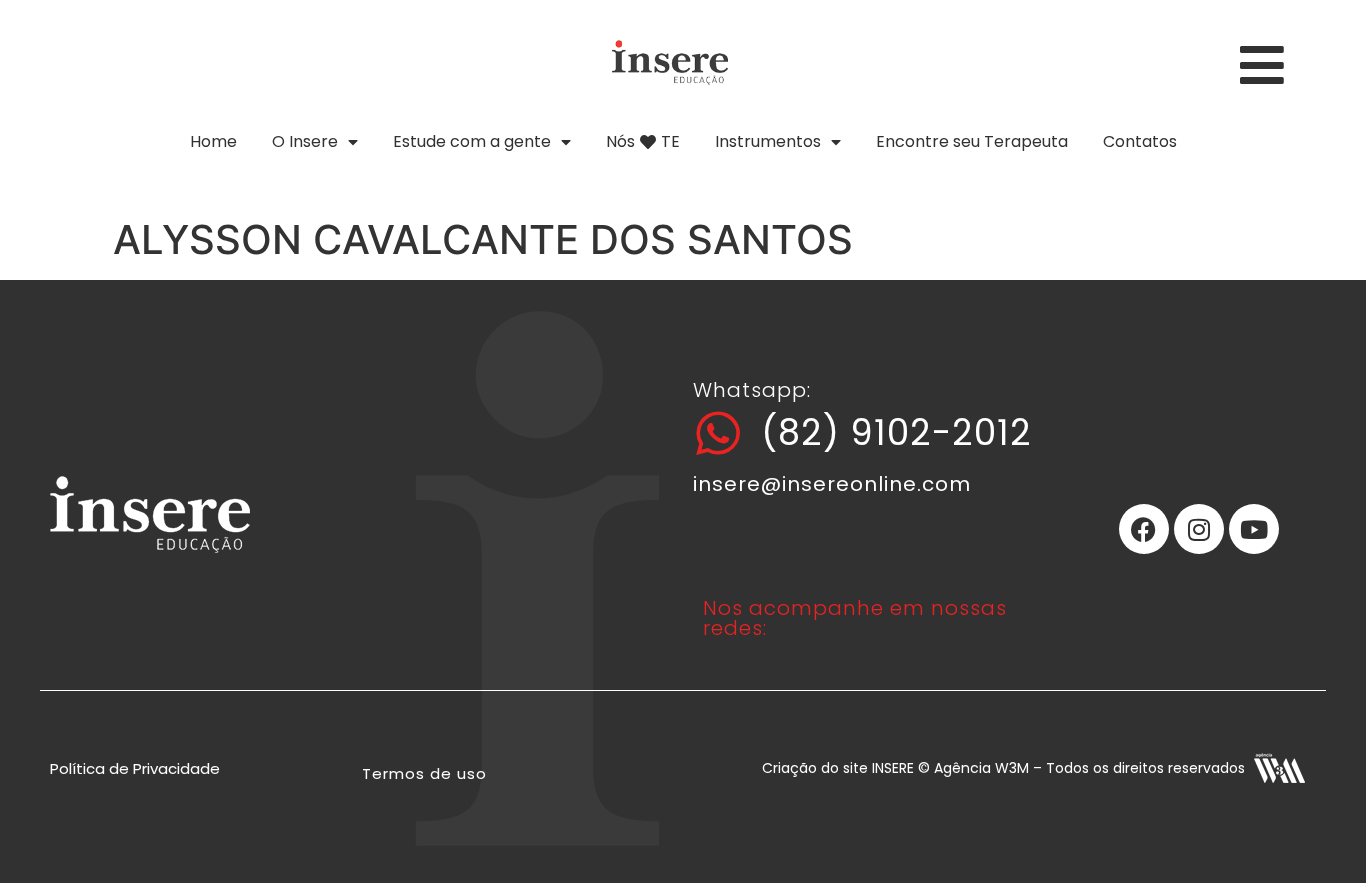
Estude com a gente (472, 141)
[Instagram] (1199, 529)
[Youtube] (1254, 529)
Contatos (1140, 141)
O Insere (305, 141)
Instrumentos (768, 141)
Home (213, 141)
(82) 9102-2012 (896, 432)
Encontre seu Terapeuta (972, 141)
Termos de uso (424, 773)
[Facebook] (1144, 529)
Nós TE (643, 141)
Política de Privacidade (135, 768)
